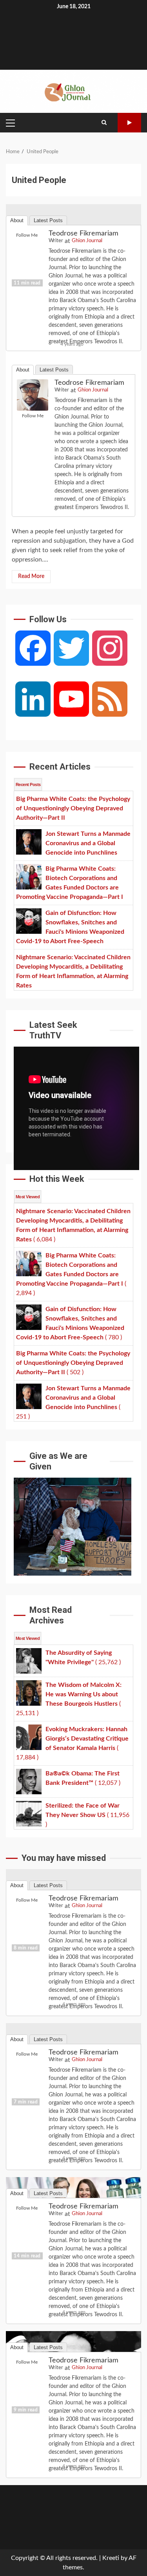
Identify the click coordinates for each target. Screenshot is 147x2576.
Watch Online (129, 123)
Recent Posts (28, 784)
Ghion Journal (93, 390)
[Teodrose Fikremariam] (33, 395)
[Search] (104, 123)
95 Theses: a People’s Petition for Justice (73, 249)
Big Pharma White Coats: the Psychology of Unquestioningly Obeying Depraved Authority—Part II (73, 1914)
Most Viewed (28, 1197)
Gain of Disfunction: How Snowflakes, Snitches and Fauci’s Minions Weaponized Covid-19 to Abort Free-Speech (73, 2376)
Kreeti (111, 2558)
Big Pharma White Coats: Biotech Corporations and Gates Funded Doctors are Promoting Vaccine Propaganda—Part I (73, 2222)
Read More (31, 576)
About (23, 370)
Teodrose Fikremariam (89, 383)
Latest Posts (54, 370)
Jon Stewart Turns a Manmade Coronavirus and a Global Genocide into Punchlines (73, 2068)
